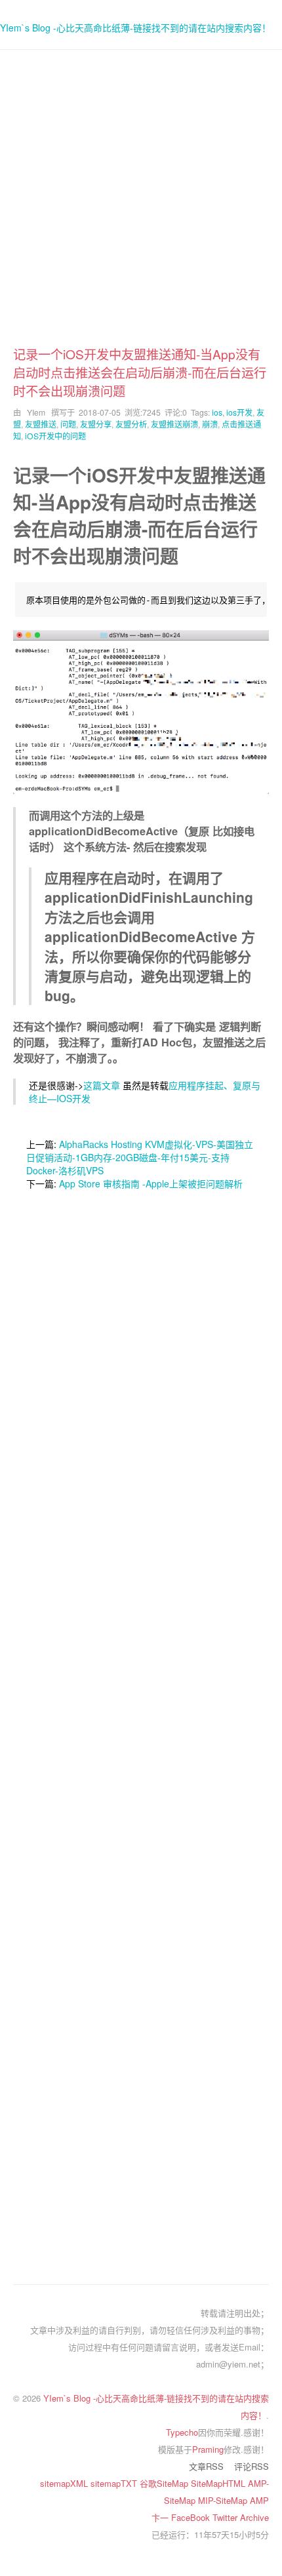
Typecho (182, 2432)
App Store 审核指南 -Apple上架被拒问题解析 (151, 1183)
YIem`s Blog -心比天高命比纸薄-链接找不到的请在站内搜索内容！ (135, 28)
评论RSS (252, 2466)
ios (217, 412)
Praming (208, 2449)
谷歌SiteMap (165, 2483)
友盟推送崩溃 (174, 424)
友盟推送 (41, 424)
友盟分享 (96, 424)
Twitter (226, 2517)
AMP (259, 2500)
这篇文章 (102, 1085)
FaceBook (192, 2517)
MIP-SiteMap (224, 2500)
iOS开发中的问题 (55, 436)
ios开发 (239, 412)
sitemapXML (65, 2483)
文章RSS (206, 2466)
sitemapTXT (115, 2483)
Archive (254, 2517)
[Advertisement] (141, 204)
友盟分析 (131, 424)
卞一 (161, 2517)
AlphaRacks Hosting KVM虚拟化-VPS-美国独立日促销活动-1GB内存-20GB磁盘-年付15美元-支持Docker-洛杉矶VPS (140, 1157)
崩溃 (210, 424)
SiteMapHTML (219, 2483)
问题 (68, 424)
